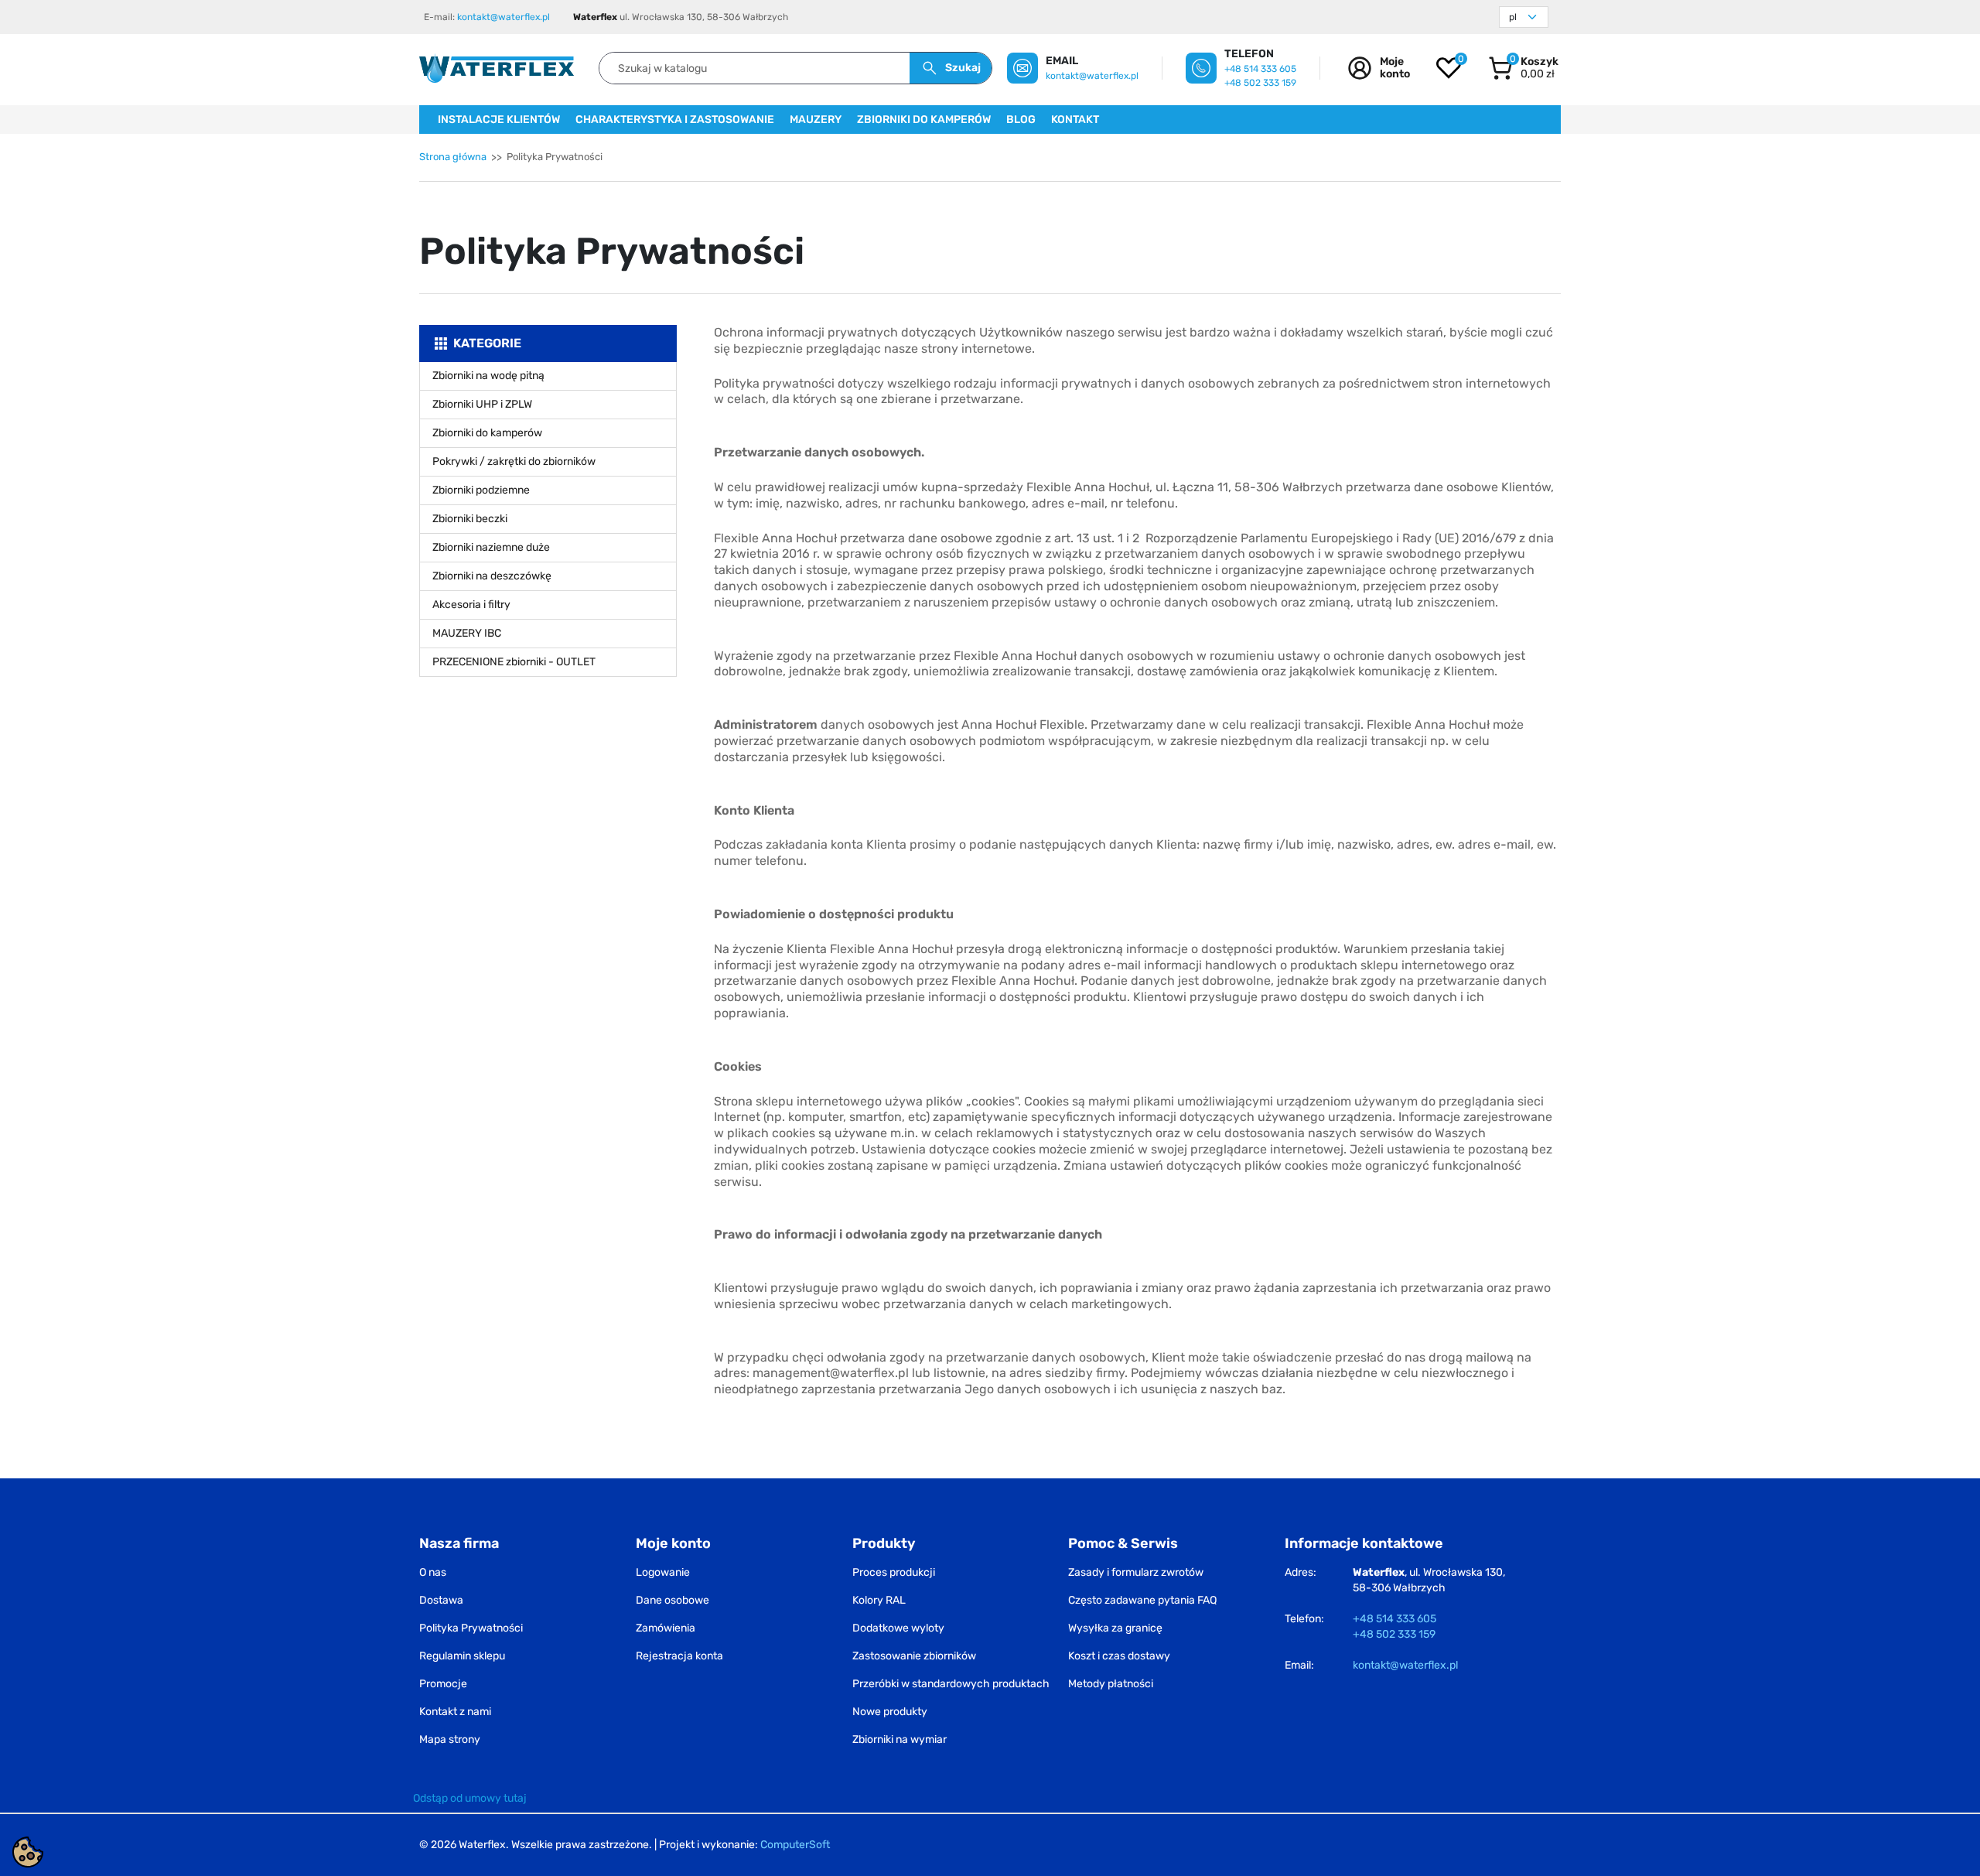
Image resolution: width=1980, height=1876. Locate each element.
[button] (1523, 68)
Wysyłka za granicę (1115, 1628)
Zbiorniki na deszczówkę (492, 576)
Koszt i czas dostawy (1119, 1656)
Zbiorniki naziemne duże (491, 547)
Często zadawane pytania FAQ (1142, 1600)
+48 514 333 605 (1260, 69)
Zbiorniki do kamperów (487, 433)
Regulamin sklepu (462, 1656)
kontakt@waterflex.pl (504, 17)
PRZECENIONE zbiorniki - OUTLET (514, 662)
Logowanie (663, 1572)
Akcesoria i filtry (471, 605)
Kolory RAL (879, 1600)
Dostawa (441, 1600)
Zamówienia (666, 1628)
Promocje (443, 1684)
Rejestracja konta (679, 1656)
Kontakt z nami (455, 1712)
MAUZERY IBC (467, 633)
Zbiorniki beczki (470, 519)
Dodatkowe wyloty (898, 1628)
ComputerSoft (795, 1845)
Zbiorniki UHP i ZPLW (482, 404)
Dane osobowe (673, 1600)
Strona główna (453, 157)
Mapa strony (450, 1739)
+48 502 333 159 (1260, 83)
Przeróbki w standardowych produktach (951, 1684)
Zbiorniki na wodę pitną (488, 376)
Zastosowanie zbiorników (914, 1656)
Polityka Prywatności (471, 1628)
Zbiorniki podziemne (481, 490)
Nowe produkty (890, 1712)
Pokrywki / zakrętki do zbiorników (514, 461)
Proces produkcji (894, 1572)
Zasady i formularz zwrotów (1136, 1572)
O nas (433, 1572)
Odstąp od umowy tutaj (470, 1798)
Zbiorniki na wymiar (900, 1739)
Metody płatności (1111, 1684)
